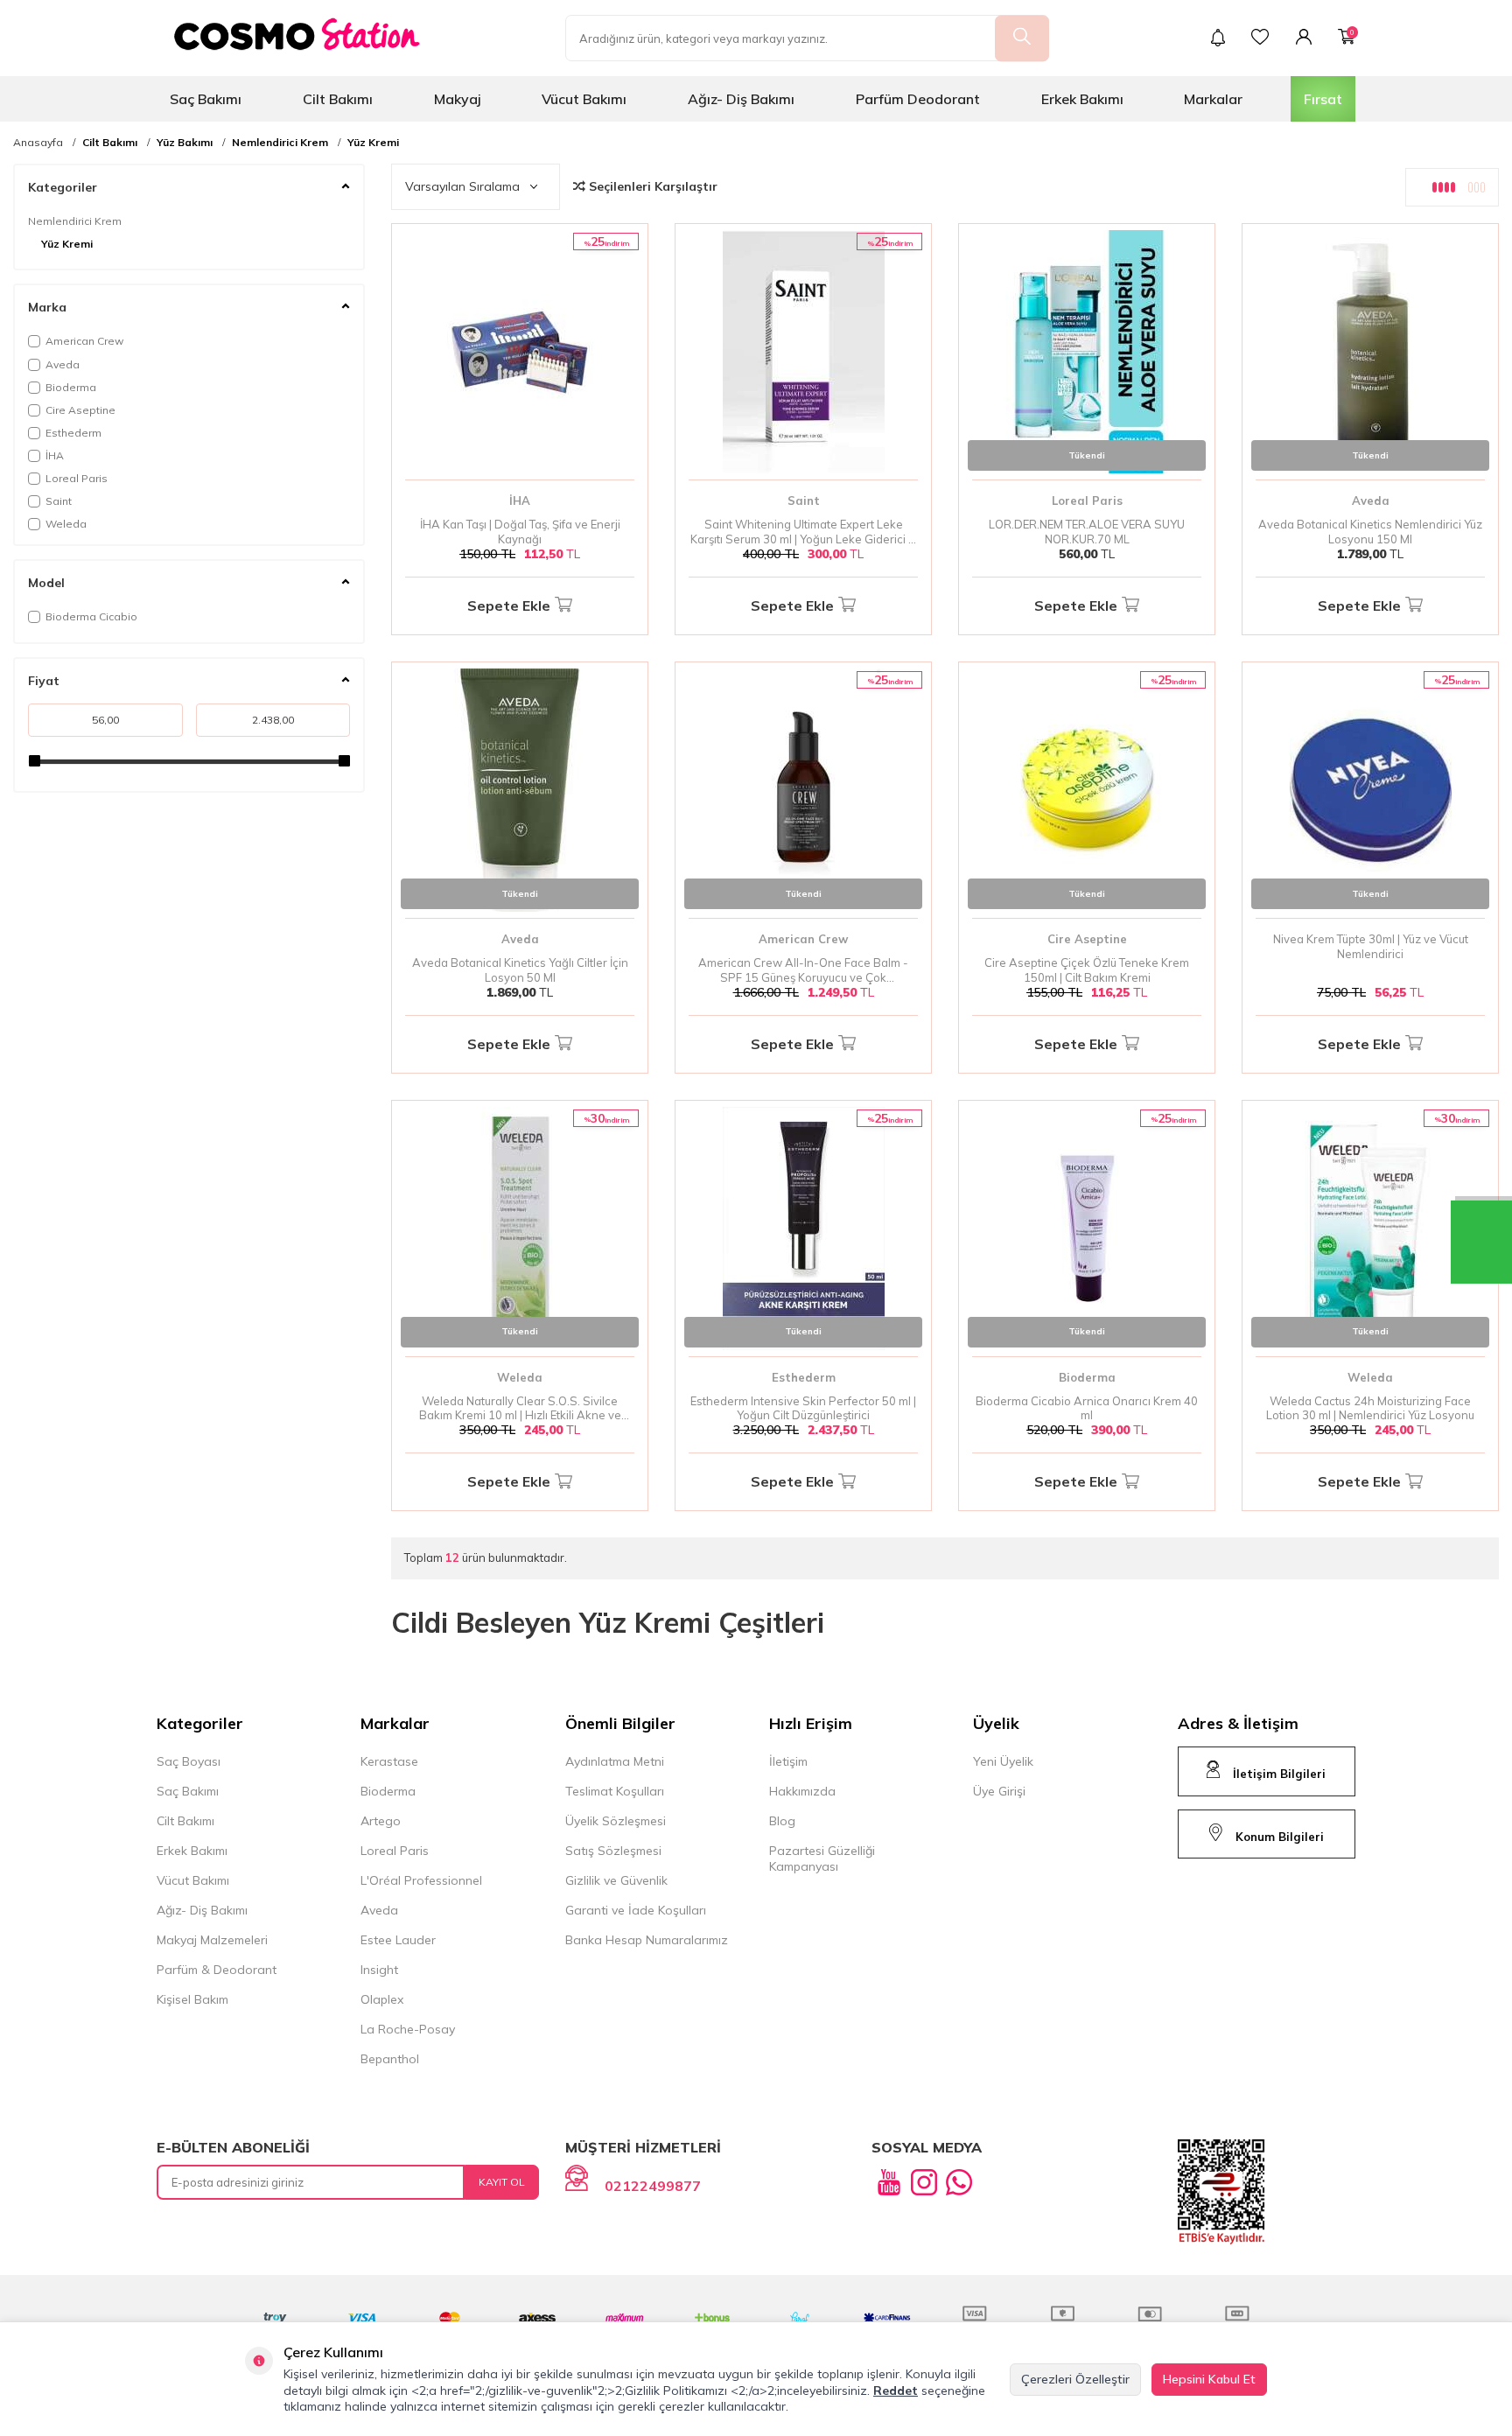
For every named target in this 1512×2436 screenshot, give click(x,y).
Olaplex (382, 1999)
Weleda (66, 524)
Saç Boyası (189, 1761)
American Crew (84, 341)
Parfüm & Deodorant (217, 1970)
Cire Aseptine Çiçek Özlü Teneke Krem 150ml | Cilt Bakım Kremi (1087, 970)
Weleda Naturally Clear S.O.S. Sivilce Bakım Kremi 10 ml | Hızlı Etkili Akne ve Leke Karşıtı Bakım (520, 1409)
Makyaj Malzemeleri (212, 1940)
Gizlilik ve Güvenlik (616, 1880)
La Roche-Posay (408, 2029)
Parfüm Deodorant (918, 99)
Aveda (63, 364)
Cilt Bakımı (338, 99)
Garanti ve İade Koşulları (636, 1910)
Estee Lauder (398, 1940)
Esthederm (73, 433)
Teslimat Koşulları (615, 1791)
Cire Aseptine (80, 410)
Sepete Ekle (509, 605)
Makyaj (458, 99)
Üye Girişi (999, 1791)
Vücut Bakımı (584, 99)
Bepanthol (390, 2059)
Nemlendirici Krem (280, 143)
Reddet (896, 2390)
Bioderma (71, 387)
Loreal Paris (77, 478)
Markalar (1213, 99)
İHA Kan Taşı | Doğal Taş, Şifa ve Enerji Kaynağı (520, 532)
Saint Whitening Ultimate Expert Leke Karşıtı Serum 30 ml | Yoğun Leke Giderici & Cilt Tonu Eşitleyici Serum (803, 532)
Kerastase (389, 1761)
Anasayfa (38, 143)
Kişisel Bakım (192, 1999)
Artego (381, 1821)
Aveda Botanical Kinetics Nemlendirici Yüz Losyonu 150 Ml (1370, 532)
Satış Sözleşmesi (613, 1851)
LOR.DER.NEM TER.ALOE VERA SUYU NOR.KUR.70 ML (1087, 532)
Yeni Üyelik (1003, 1761)
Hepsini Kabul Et (1209, 2379)
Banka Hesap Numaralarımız (647, 1940)
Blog (782, 1821)
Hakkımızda (802, 1791)
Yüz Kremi (373, 143)
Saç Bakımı (206, 99)
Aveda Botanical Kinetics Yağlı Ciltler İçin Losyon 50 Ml (520, 970)
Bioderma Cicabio (91, 616)
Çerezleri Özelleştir (1075, 2379)
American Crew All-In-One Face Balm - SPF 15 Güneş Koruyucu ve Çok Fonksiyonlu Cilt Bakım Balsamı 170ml (803, 970)
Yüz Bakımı (185, 143)
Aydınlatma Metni (615, 1761)
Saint (59, 501)
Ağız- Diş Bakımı (741, 99)
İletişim (788, 1761)
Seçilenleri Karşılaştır (651, 186)
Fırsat (1323, 99)
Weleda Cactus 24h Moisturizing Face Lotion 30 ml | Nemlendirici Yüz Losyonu (1370, 1408)
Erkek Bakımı (1082, 99)
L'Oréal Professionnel (421, 1880)
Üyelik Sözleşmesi (616, 1821)
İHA (55, 455)
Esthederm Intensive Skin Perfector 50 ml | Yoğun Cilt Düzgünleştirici (803, 1408)
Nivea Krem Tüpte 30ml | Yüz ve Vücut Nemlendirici (1371, 946)
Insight (379, 1970)
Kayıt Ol (502, 2182)
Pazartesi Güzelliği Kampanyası (822, 1858)
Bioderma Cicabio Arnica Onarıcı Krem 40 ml (1087, 1408)
